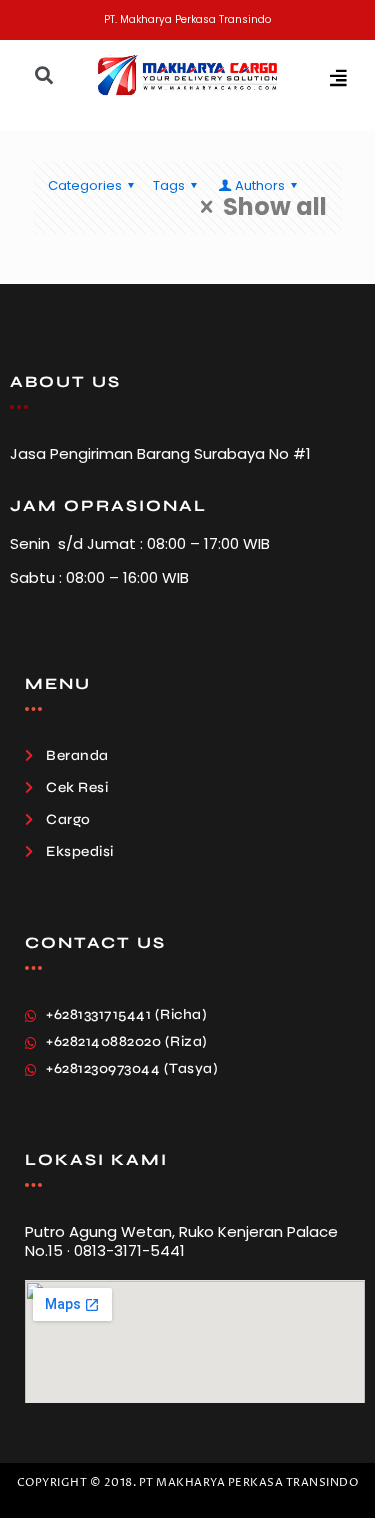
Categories (85, 185)
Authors (260, 185)
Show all (275, 207)
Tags (169, 185)
